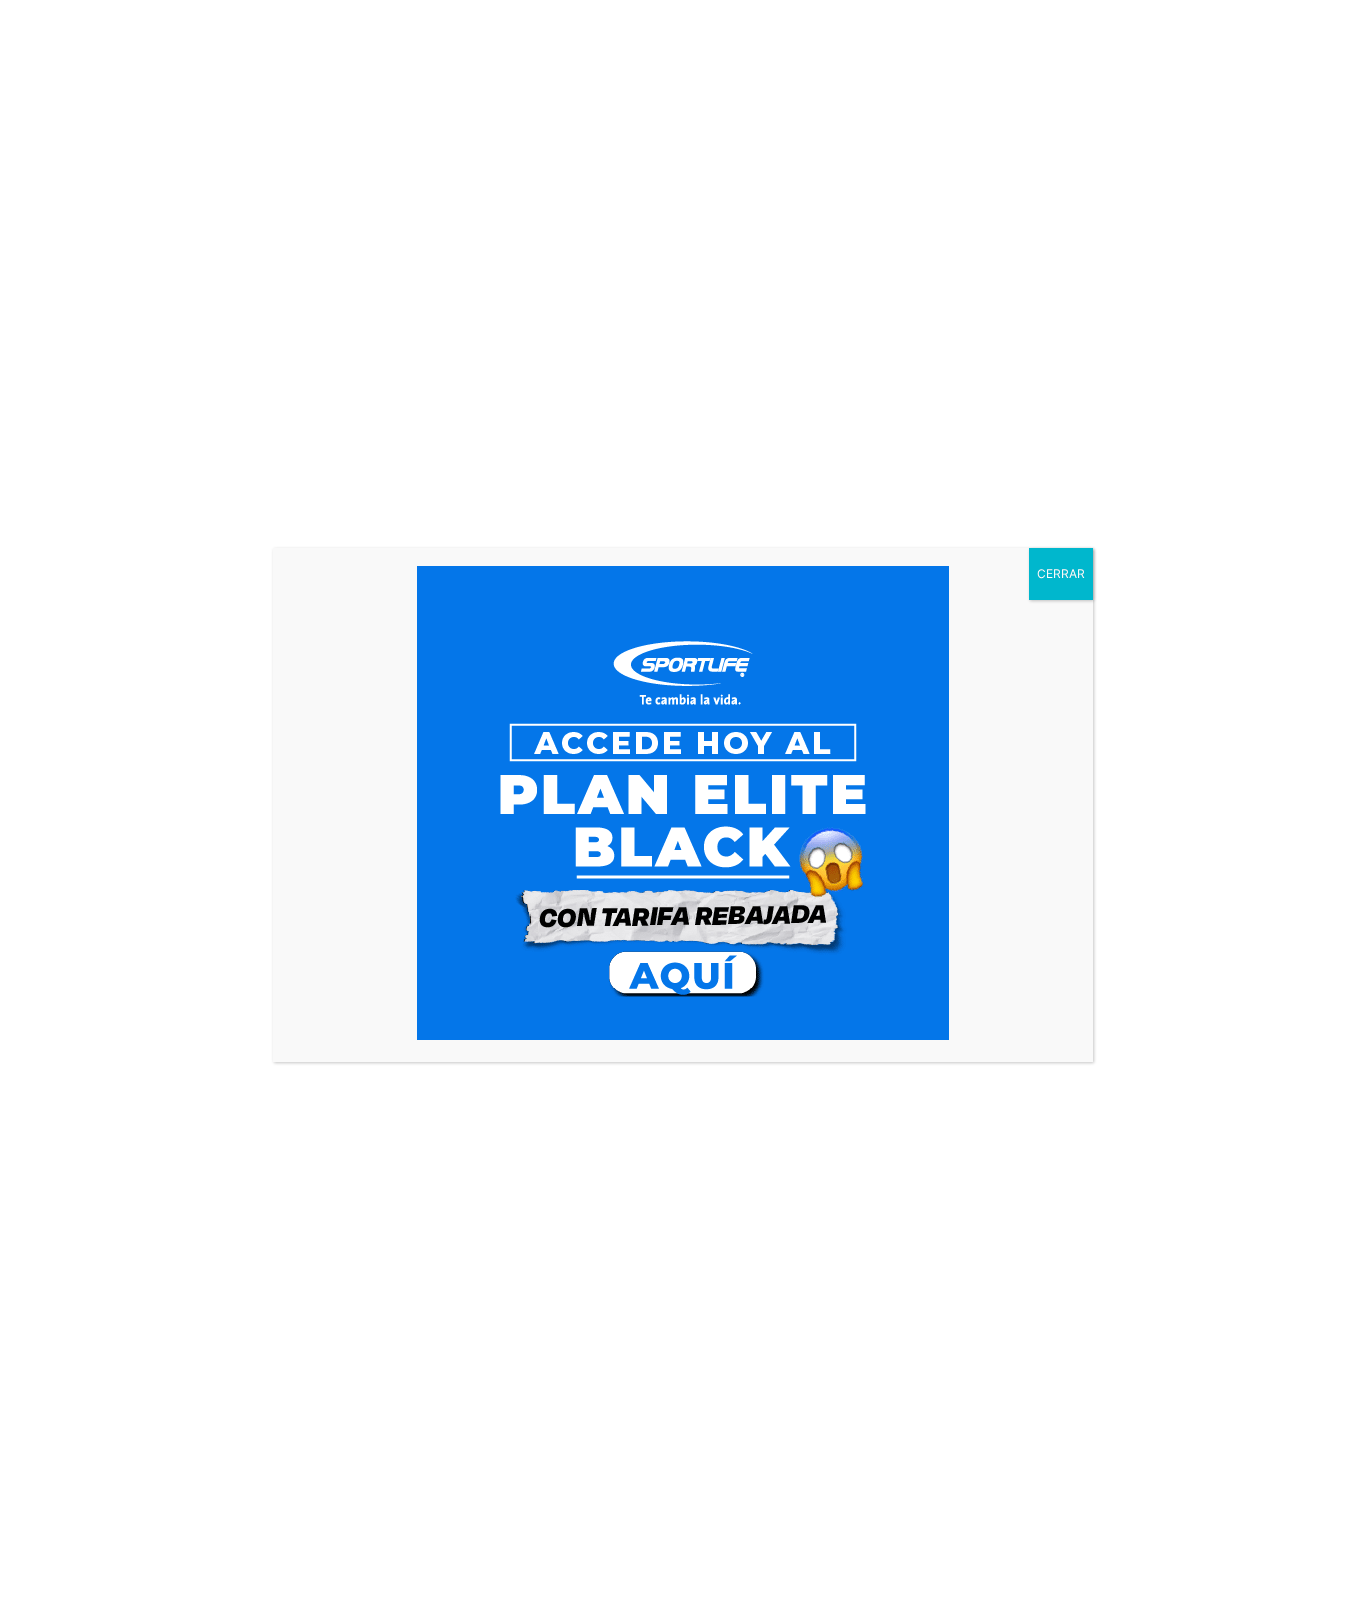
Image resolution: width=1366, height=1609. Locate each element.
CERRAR (1061, 573)
